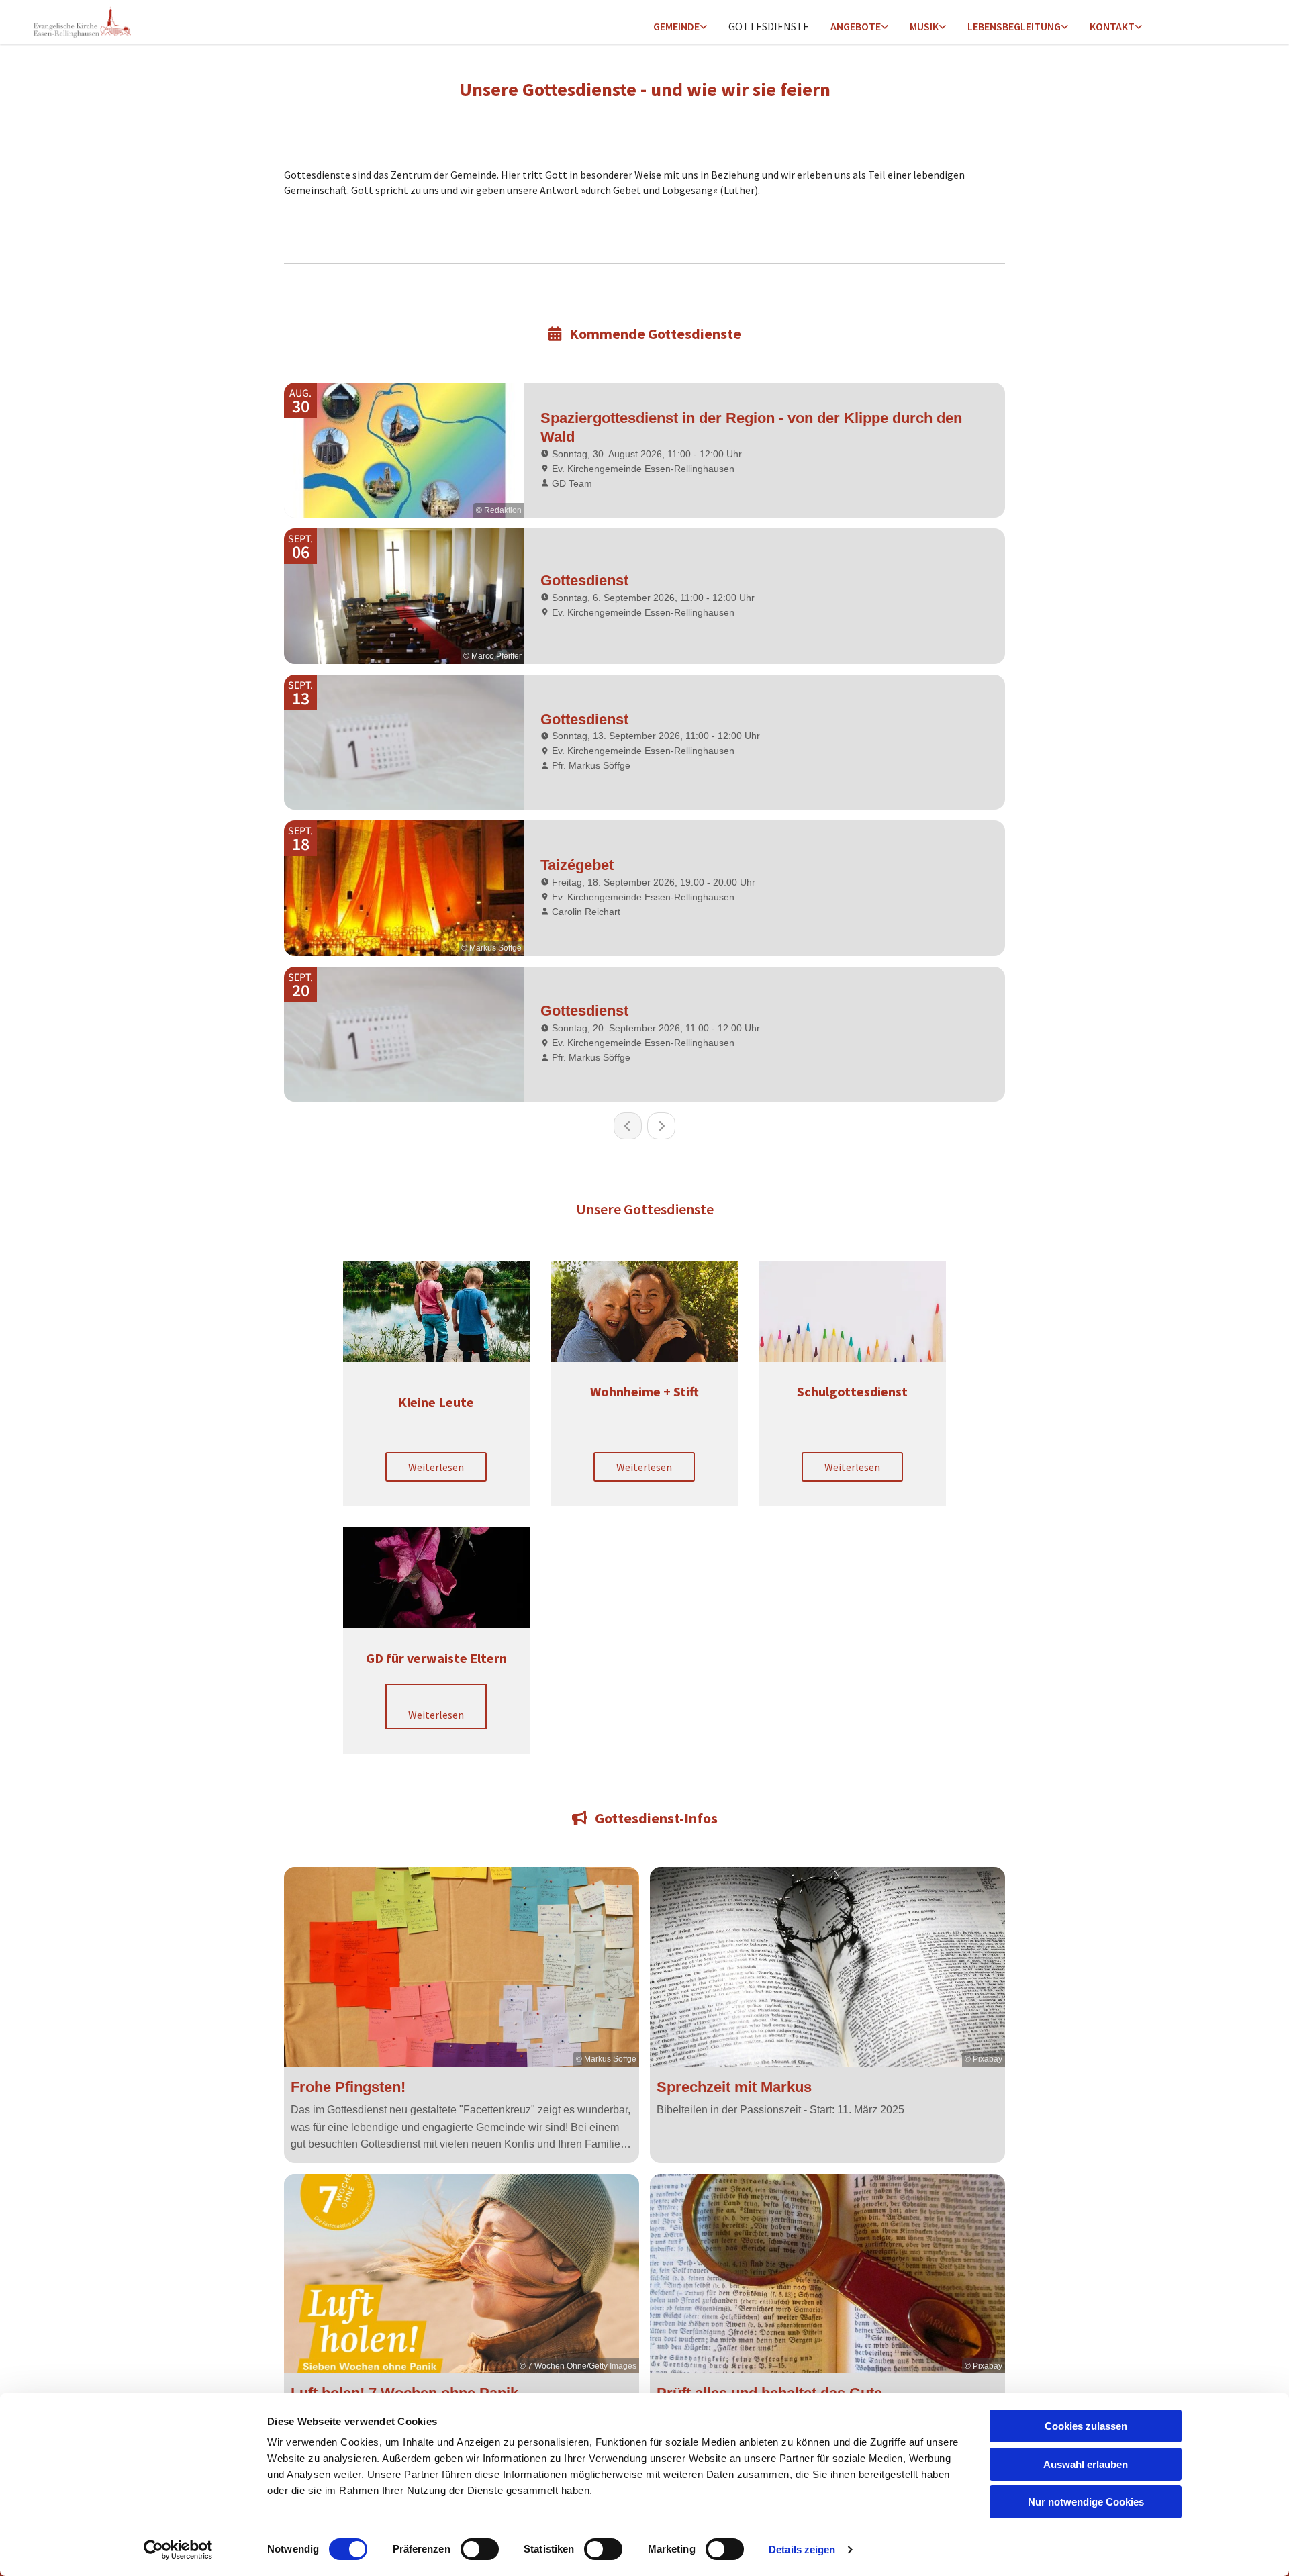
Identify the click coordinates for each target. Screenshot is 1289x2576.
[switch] (480, 2549)
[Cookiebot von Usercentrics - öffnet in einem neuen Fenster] (178, 2550)
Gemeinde (676, 26)
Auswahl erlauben (1086, 2464)
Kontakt (1112, 26)
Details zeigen (802, 2549)
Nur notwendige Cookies (1086, 2502)
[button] (436, 1467)
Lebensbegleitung (1014, 26)
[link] (680, 27)
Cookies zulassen (1086, 2426)
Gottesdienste (769, 26)
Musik (924, 26)
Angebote (856, 26)
